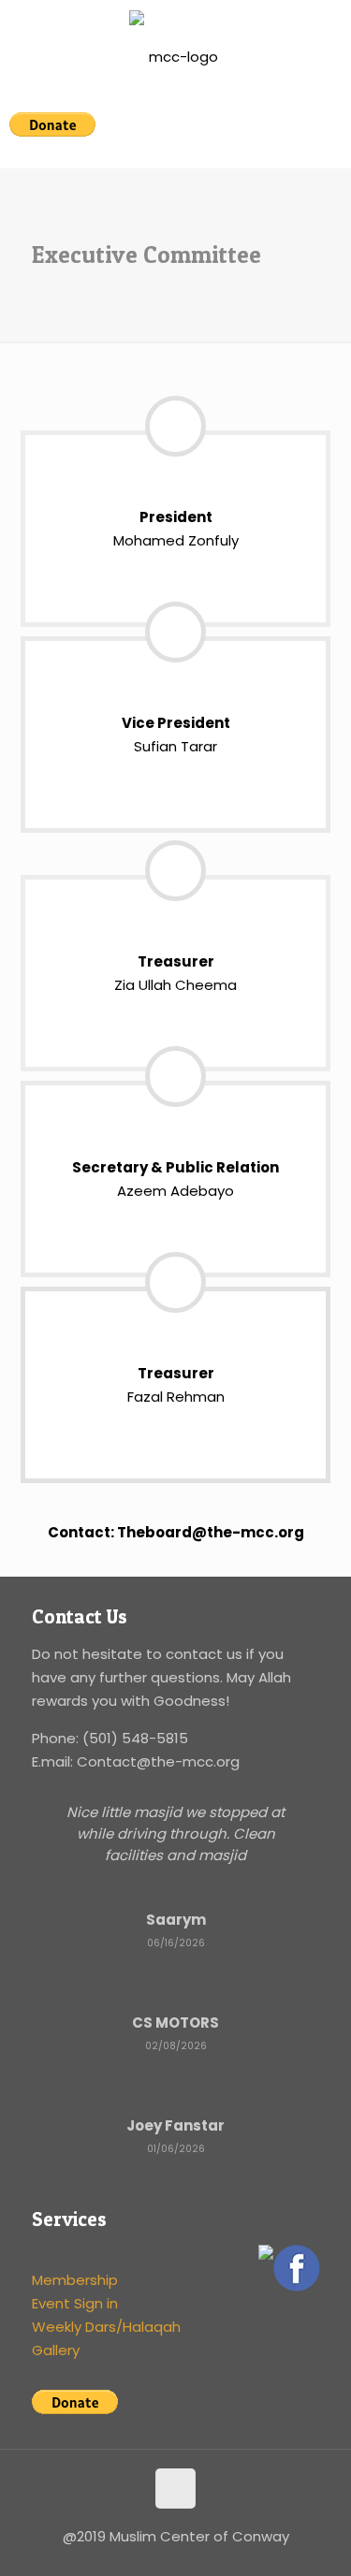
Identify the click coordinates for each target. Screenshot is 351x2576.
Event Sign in (75, 2303)
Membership (75, 2280)
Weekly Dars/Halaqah (106, 2327)
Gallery (56, 2350)
